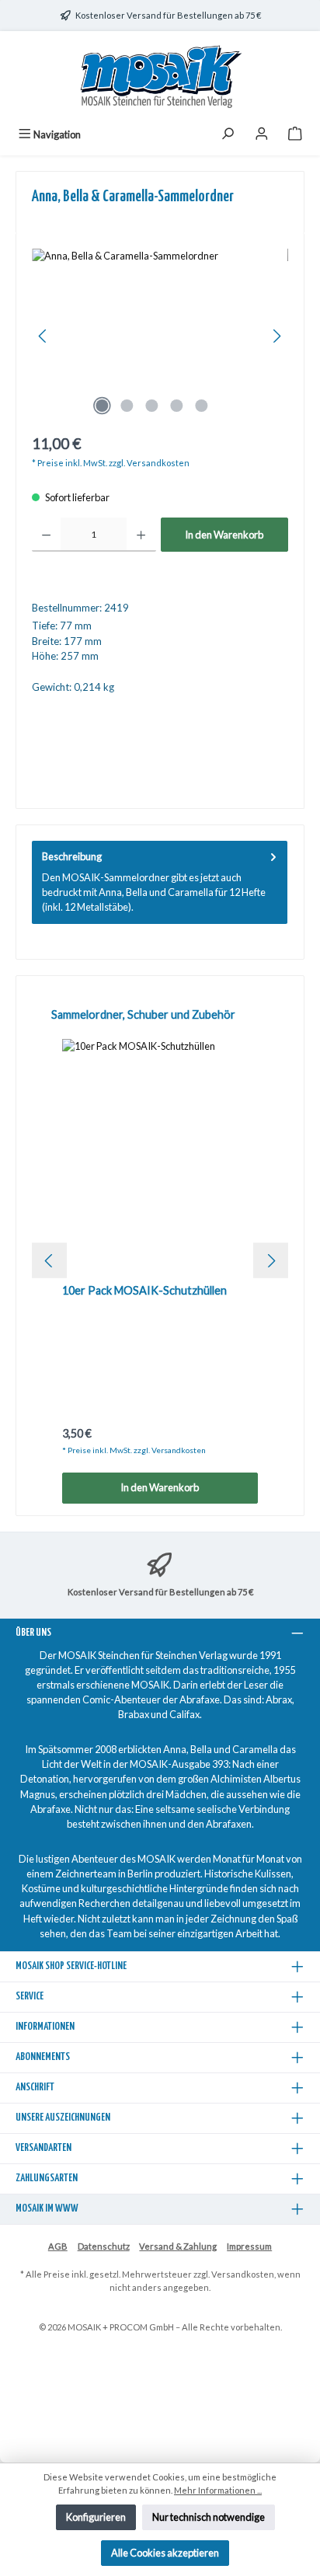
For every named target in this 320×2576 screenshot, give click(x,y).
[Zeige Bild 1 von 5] (102, 406)
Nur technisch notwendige (209, 2517)
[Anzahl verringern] (46, 535)
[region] (160, 336)
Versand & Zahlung (178, 2246)
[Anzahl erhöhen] (141, 535)
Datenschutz (104, 2246)
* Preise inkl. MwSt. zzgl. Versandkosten (111, 463)
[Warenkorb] (295, 135)
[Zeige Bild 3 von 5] (151, 406)
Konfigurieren (96, 2517)
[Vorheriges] (43, 336)
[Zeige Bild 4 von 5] (176, 406)
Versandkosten (243, 2274)
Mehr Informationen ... (218, 2490)
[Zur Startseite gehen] (160, 77)
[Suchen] (228, 135)
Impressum (249, 2246)
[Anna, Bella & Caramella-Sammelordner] (160, 336)
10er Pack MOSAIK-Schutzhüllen (144, 1290)
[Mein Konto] (262, 135)
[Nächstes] (277, 336)
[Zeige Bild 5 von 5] (201, 406)
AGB (58, 2246)
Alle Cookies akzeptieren (165, 2553)
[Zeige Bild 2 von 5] (127, 406)
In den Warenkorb (224, 535)
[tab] (160, 882)
